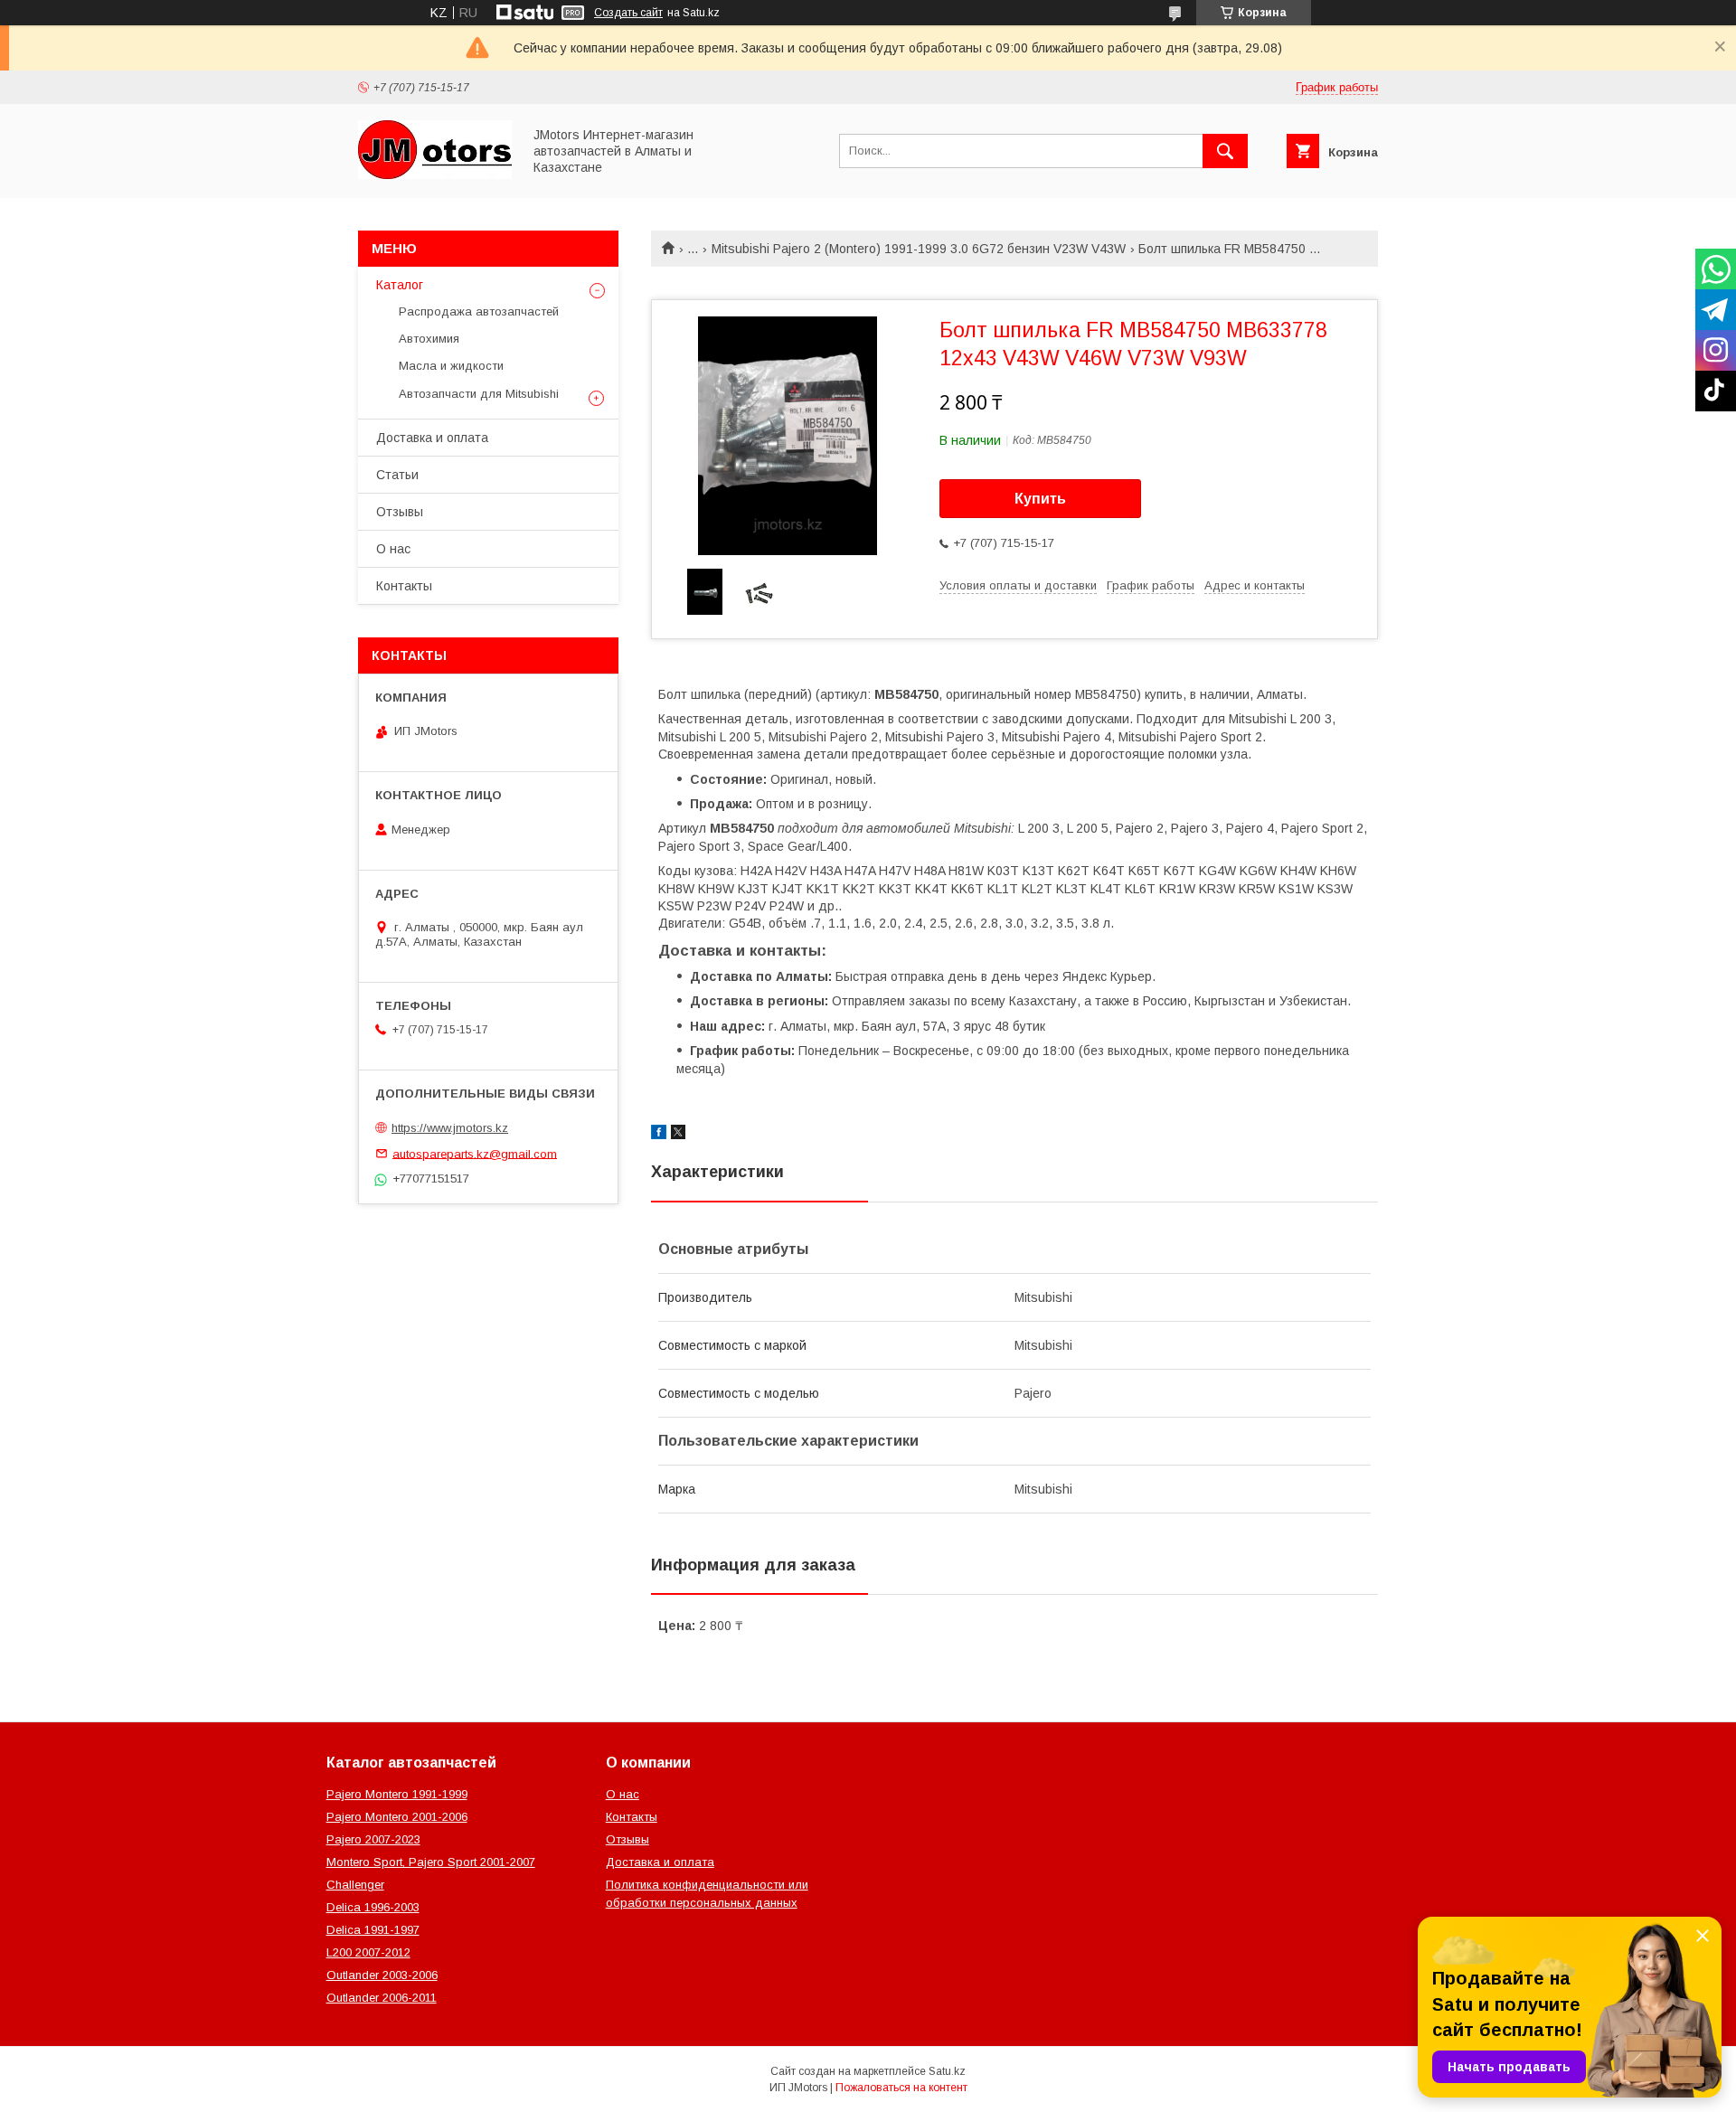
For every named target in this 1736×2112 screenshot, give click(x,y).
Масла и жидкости (451, 366)
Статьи (397, 475)
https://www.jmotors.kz (450, 1128)
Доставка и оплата (432, 438)
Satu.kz (947, 2071)
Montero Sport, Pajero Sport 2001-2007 (431, 1862)
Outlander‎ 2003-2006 (382, 1975)
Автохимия (429, 339)
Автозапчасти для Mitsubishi (479, 394)
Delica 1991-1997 (373, 1930)
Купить (1040, 499)
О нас (393, 549)
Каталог (400, 285)
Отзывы (400, 512)
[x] (678, 1135)
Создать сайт (628, 13)
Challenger (355, 1885)
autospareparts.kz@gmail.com (475, 1153)
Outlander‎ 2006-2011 (382, 1998)
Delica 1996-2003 (373, 1907)
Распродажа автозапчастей (479, 311)
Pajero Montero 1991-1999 (397, 1794)
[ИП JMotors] (435, 174)
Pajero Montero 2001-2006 (397, 1817)
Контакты (404, 586)
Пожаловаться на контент (901, 2088)
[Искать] (1225, 151)
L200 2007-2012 (368, 1952)
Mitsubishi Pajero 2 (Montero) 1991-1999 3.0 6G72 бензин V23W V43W (919, 249)
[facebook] (659, 1135)
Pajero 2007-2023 (373, 1839)
